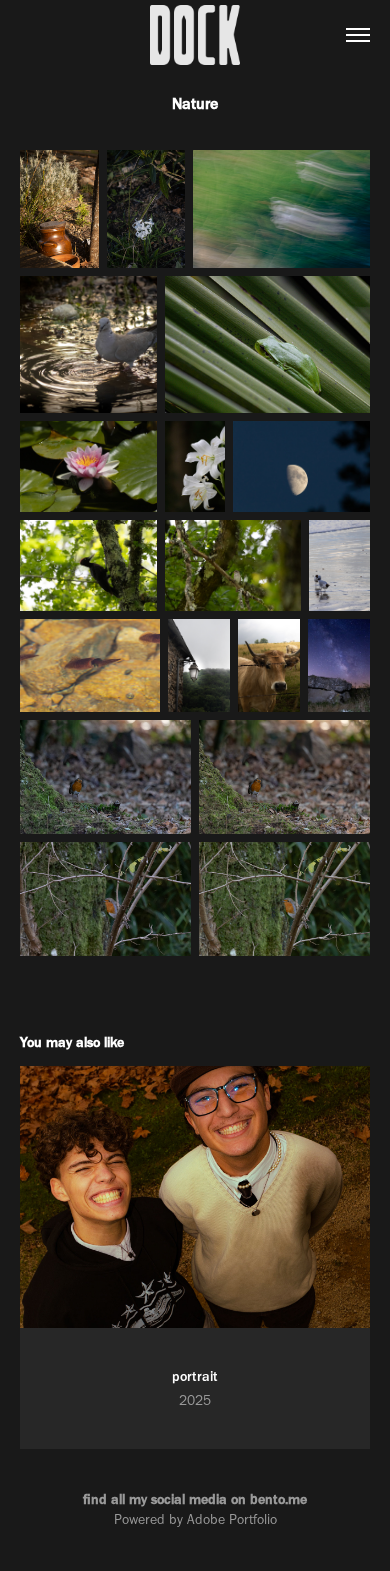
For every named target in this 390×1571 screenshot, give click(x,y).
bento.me (278, 1499)
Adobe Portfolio (232, 1519)
